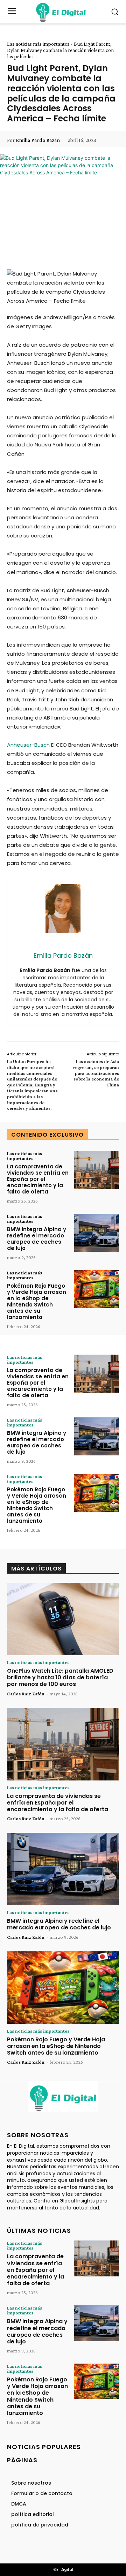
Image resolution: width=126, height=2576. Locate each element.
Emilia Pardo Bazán (38, 140)
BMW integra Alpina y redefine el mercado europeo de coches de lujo (37, 1239)
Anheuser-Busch (28, 745)
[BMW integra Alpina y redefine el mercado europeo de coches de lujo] (97, 1233)
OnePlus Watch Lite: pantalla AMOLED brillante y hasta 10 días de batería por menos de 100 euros (60, 1677)
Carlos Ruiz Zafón (26, 1694)
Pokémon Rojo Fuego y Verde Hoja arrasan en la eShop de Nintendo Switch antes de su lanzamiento (37, 1301)
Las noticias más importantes (38, 44)
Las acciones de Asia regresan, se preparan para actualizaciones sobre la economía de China (96, 1073)
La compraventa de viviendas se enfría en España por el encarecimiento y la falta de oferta (38, 1179)
